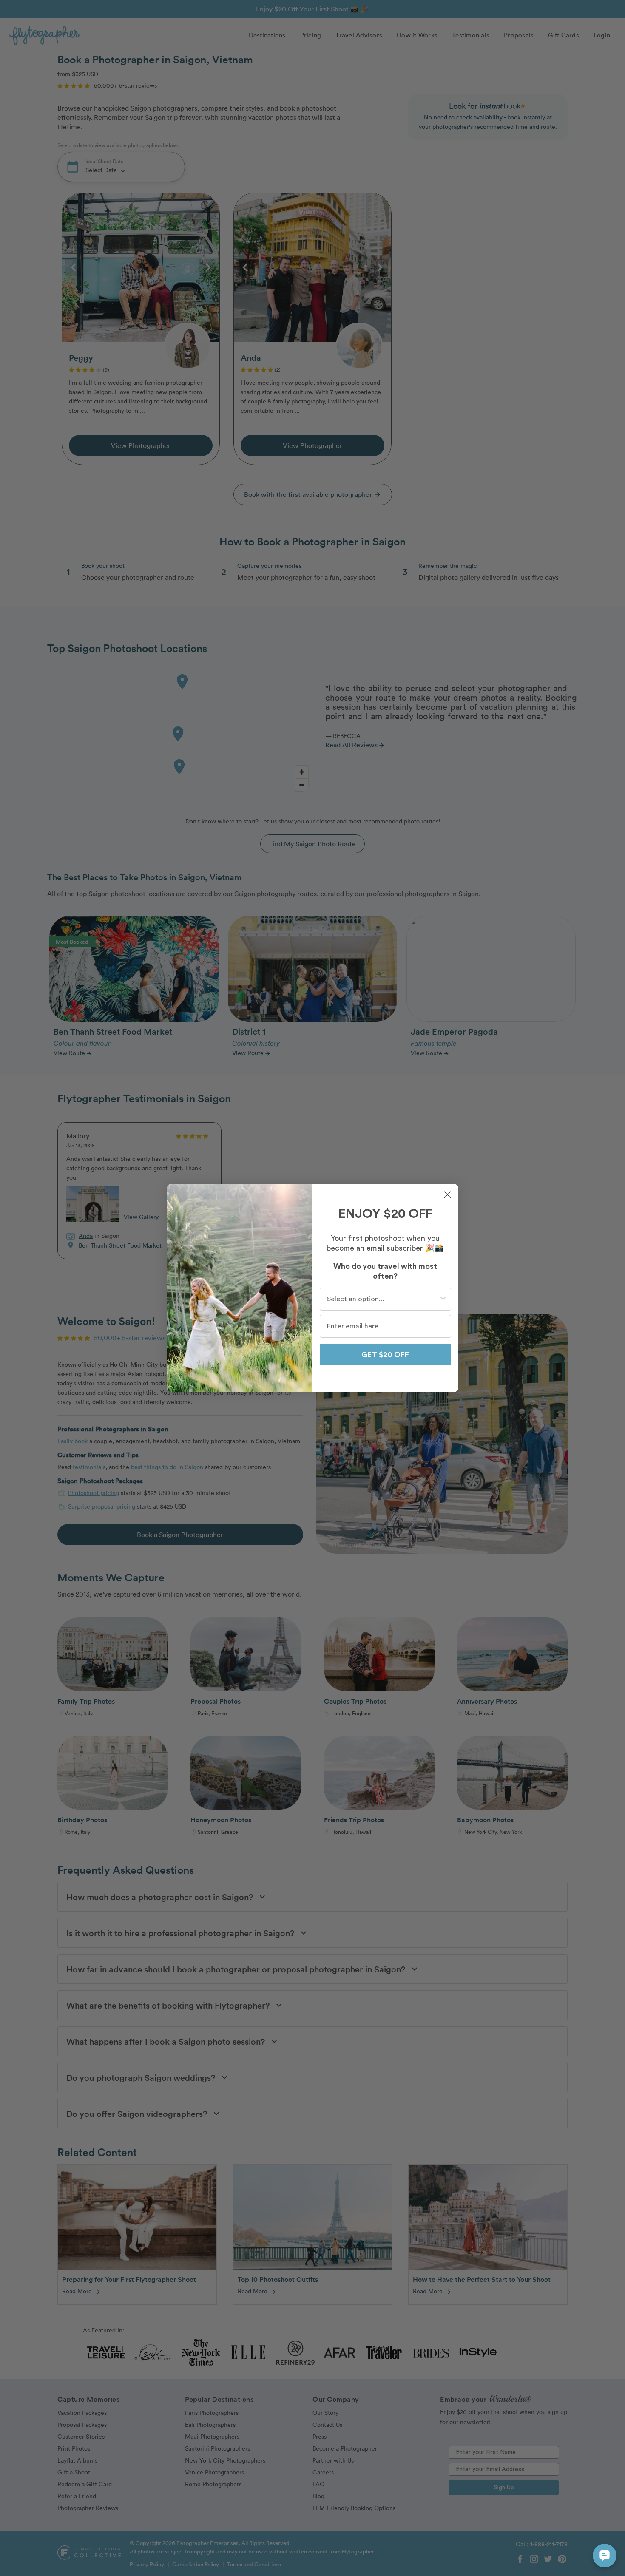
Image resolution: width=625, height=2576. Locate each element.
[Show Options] (443, 1299)
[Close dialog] (447, 1195)
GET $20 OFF (385, 1355)
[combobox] (383, 1299)
